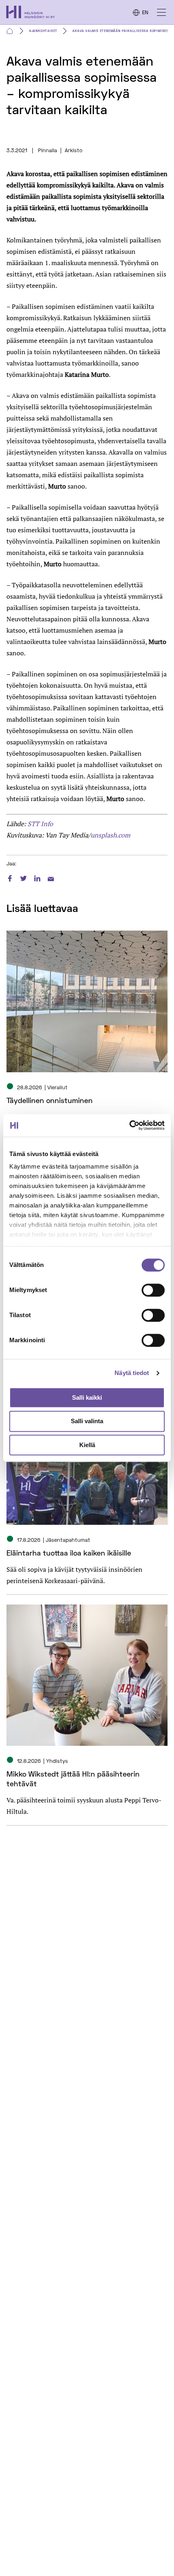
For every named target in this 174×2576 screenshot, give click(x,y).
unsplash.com (110, 835)
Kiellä (87, 1445)
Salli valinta (87, 1421)
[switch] (153, 1290)
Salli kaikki (87, 1397)
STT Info (40, 824)
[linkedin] (37, 877)
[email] (51, 877)
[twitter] (23, 877)
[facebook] (10, 877)
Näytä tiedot (132, 1373)
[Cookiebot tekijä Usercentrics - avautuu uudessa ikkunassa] (129, 1125)
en (145, 13)
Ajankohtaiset (43, 31)
